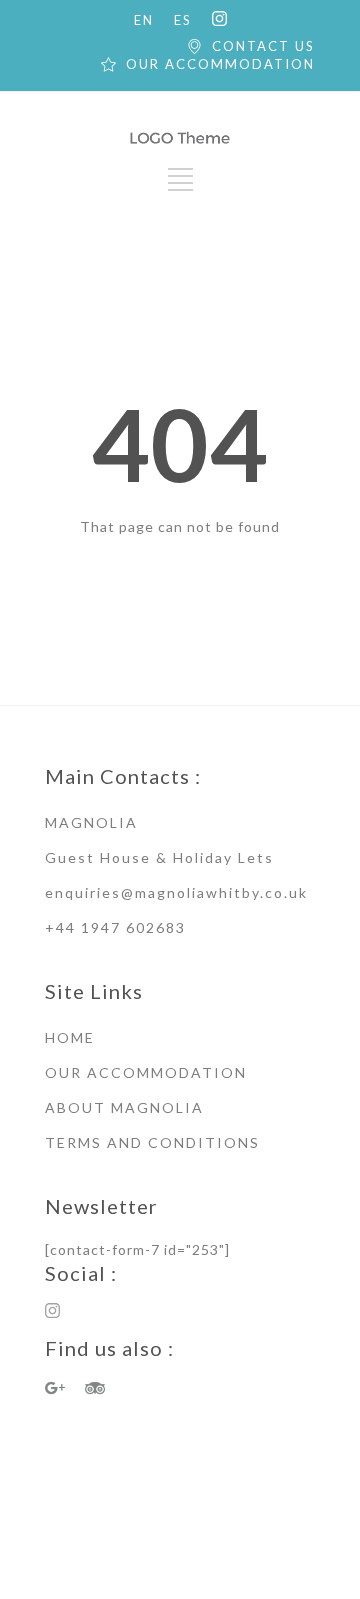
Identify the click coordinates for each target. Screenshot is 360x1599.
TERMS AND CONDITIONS (152, 1142)
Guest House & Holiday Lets (159, 857)
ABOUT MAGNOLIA (124, 1107)
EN (144, 20)
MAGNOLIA (91, 822)
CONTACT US (263, 46)
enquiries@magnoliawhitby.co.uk (176, 892)
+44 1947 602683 (115, 927)
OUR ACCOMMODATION (220, 64)
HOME (70, 1037)
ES (183, 20)
